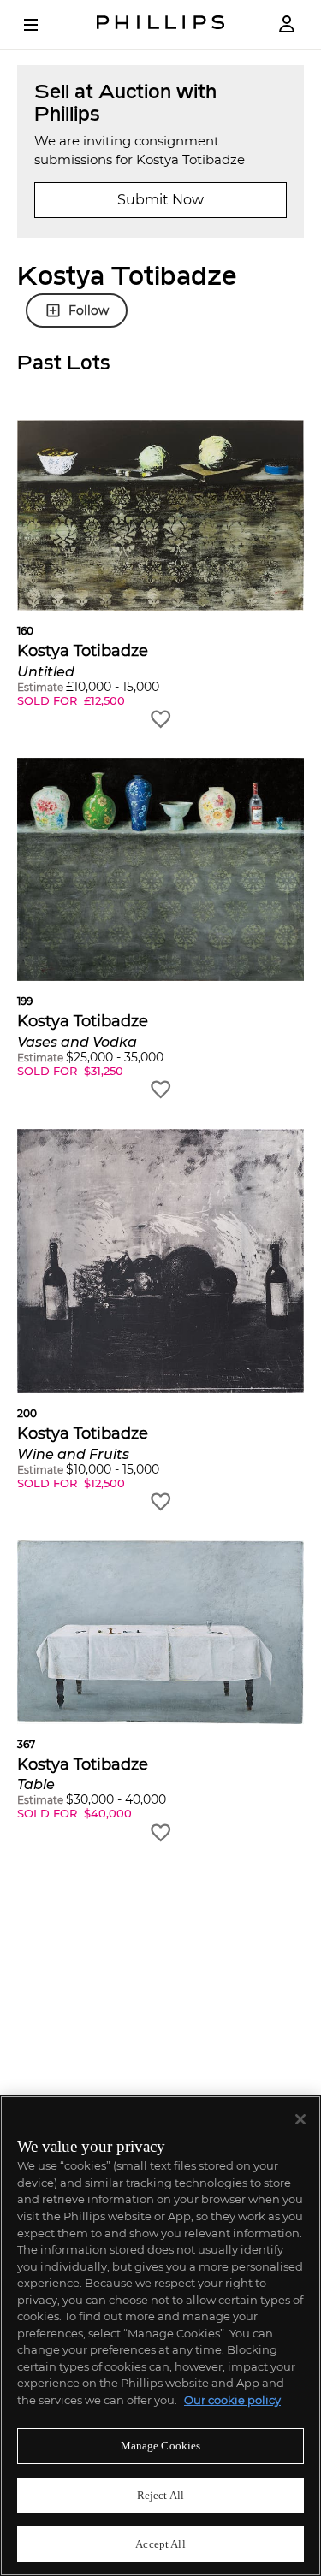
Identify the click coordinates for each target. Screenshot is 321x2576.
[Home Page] (161, 24)
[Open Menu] (43, 25)
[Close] (300, 2119)
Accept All (160, 2544)
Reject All (160, 2495)
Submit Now (160, 200)
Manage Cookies (161, 2446)
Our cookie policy (232, 2400)
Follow (89, 310)
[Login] (287, 24)
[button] (160, 575)
